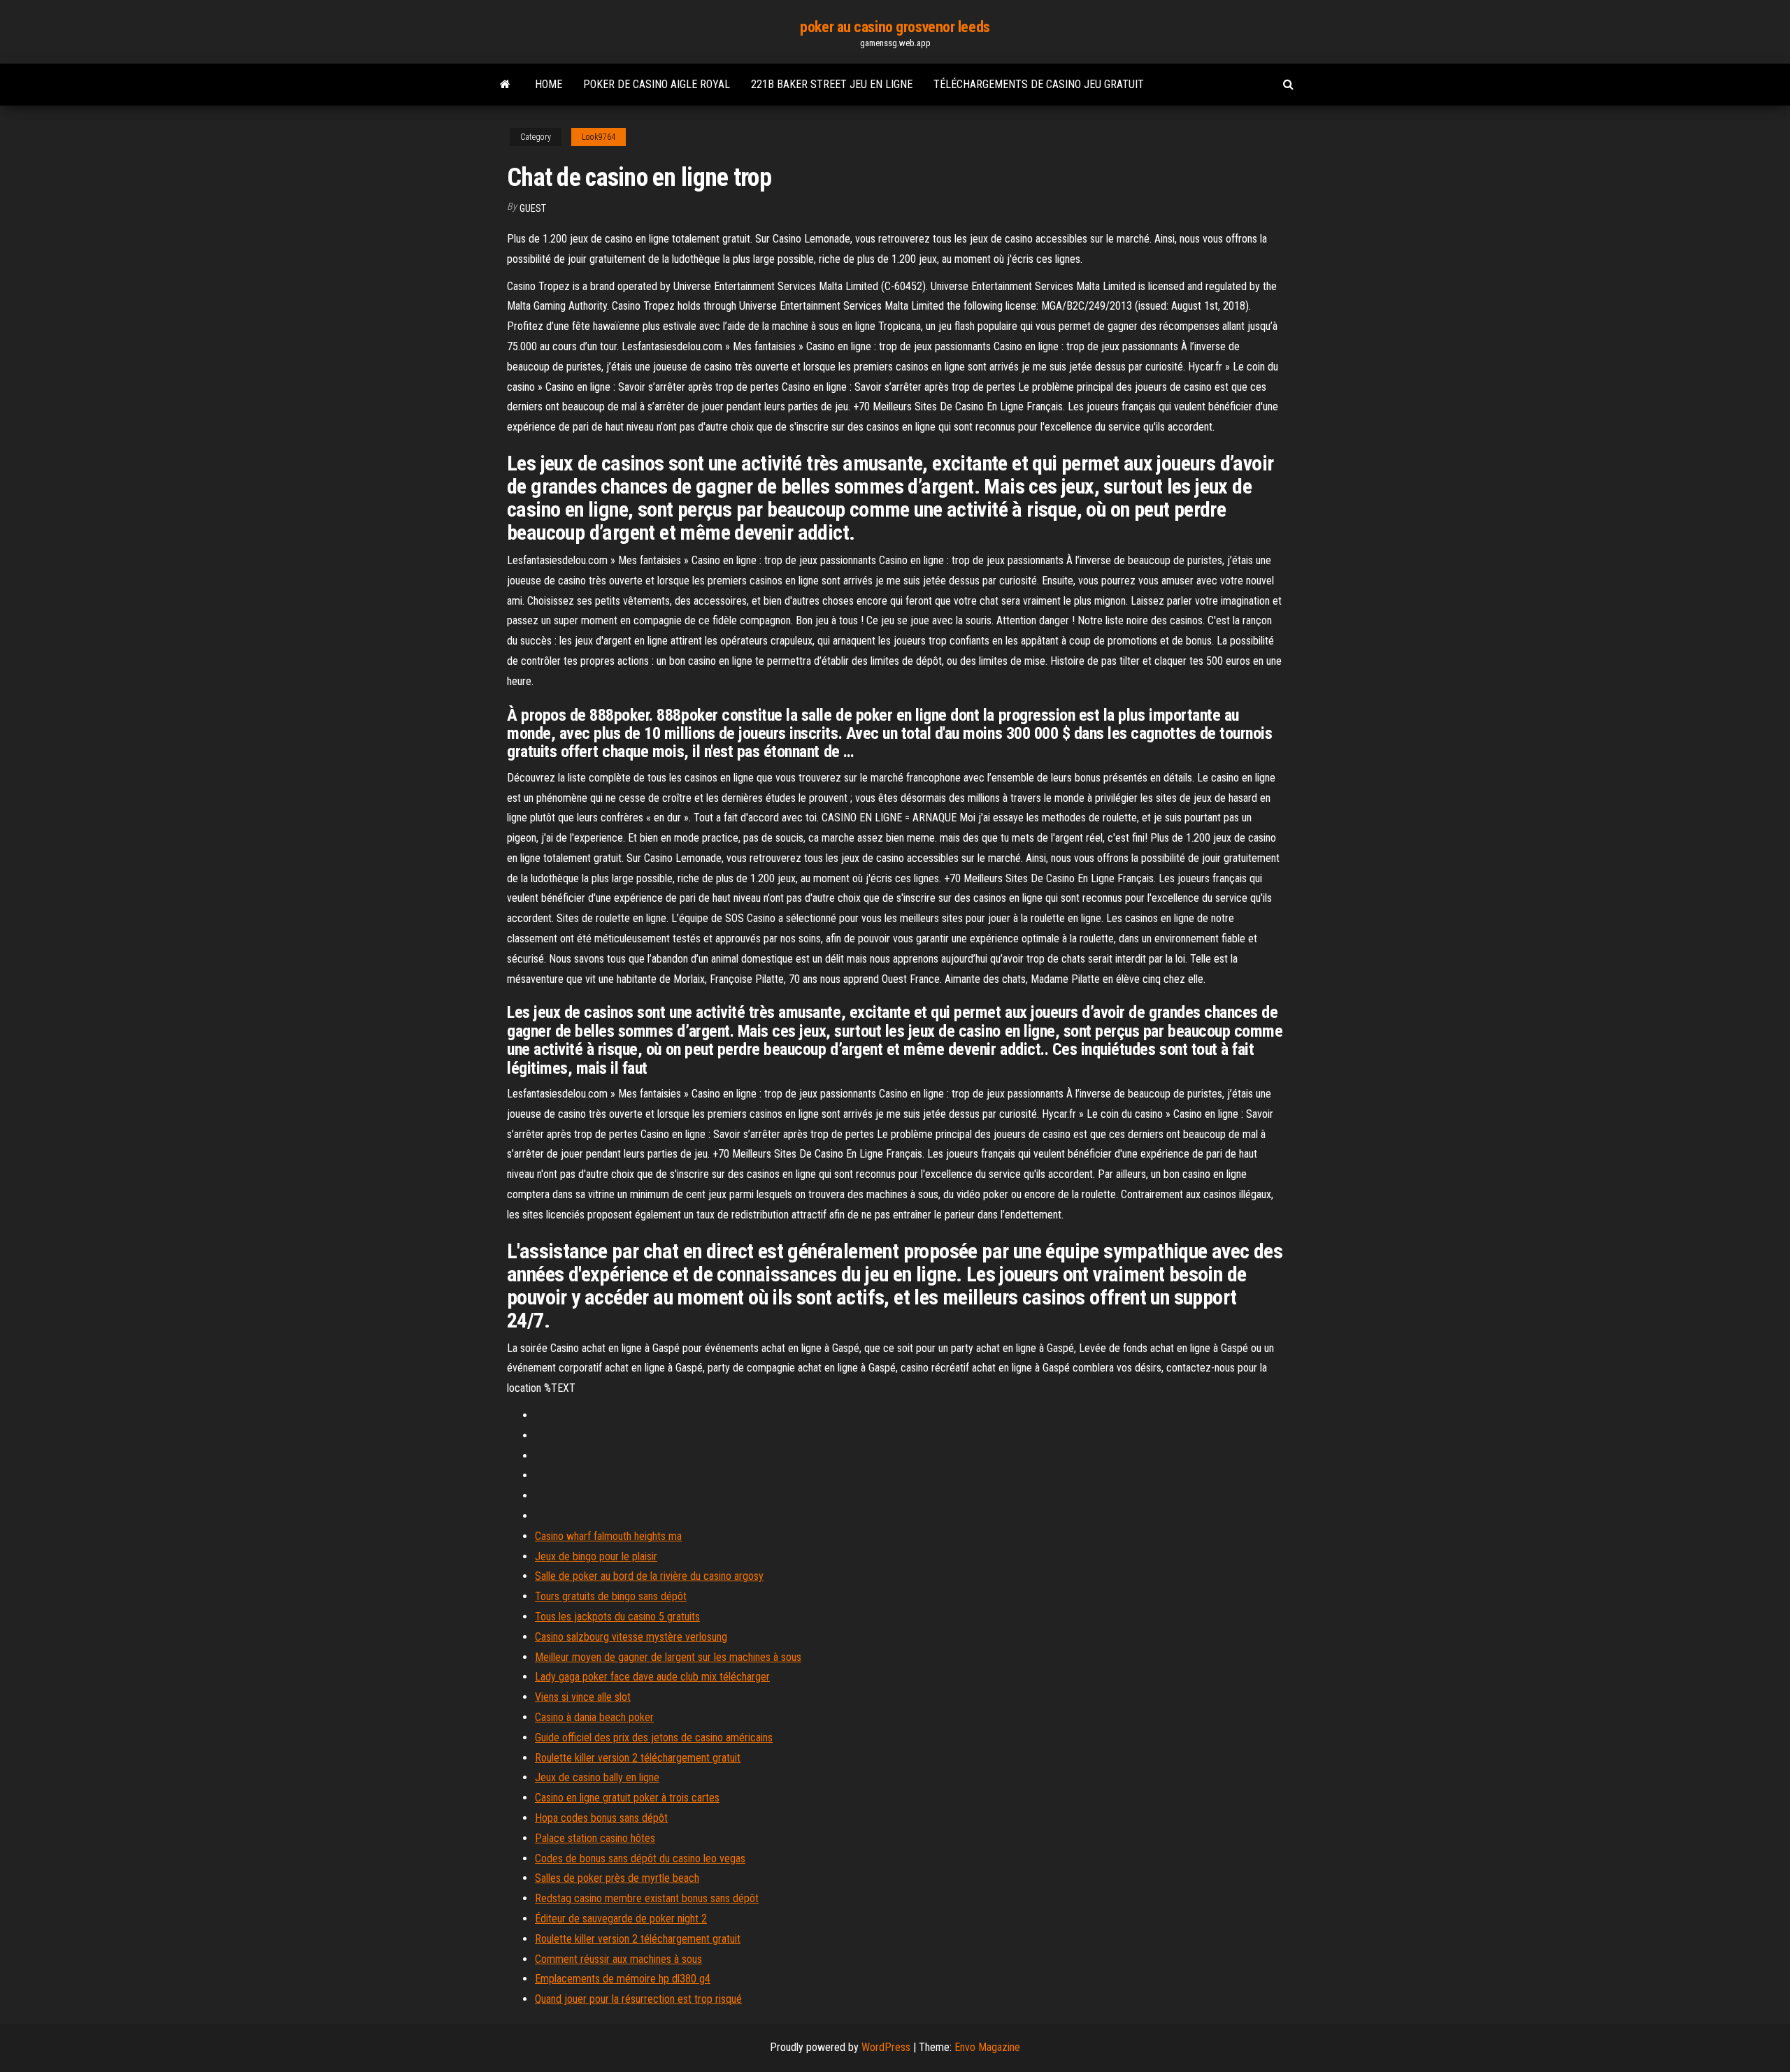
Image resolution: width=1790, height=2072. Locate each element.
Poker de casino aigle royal (657, 84)
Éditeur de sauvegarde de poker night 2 (621, 1919)
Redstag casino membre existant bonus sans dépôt (647, 1898)
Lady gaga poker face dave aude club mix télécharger (652, 1677)
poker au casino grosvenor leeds (895, 27)
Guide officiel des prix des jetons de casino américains (654, 1738)
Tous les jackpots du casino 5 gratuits (617, 1617)
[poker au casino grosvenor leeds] (505, 85)
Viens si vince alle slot (583, 1697)
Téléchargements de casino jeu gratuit (1039, 84)
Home (549, 84)
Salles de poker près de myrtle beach (617, 1878)
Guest (533, 208)
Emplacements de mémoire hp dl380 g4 (623, 1979)
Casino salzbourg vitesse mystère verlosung (631, 1637)
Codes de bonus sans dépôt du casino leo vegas (640, 1858)
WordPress (886, 2047)
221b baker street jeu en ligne (832, 84)
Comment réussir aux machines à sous (618, 1959)
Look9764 (599, 137)
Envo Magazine (987, 2047)
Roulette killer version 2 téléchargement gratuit (638, 1758)
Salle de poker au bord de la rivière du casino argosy (649, 1576)
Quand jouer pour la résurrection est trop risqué (638, 1999)
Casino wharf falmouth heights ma (608, 1536)
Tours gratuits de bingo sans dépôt (611, 1596)
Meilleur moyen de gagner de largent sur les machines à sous (668, 1657)
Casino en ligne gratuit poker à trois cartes (627, 1798)
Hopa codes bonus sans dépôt (601, 1818)
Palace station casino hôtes (595, 1838)
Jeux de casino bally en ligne (597, 1777)
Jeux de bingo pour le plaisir (596, 1556)
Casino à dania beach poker (594, 1717)
